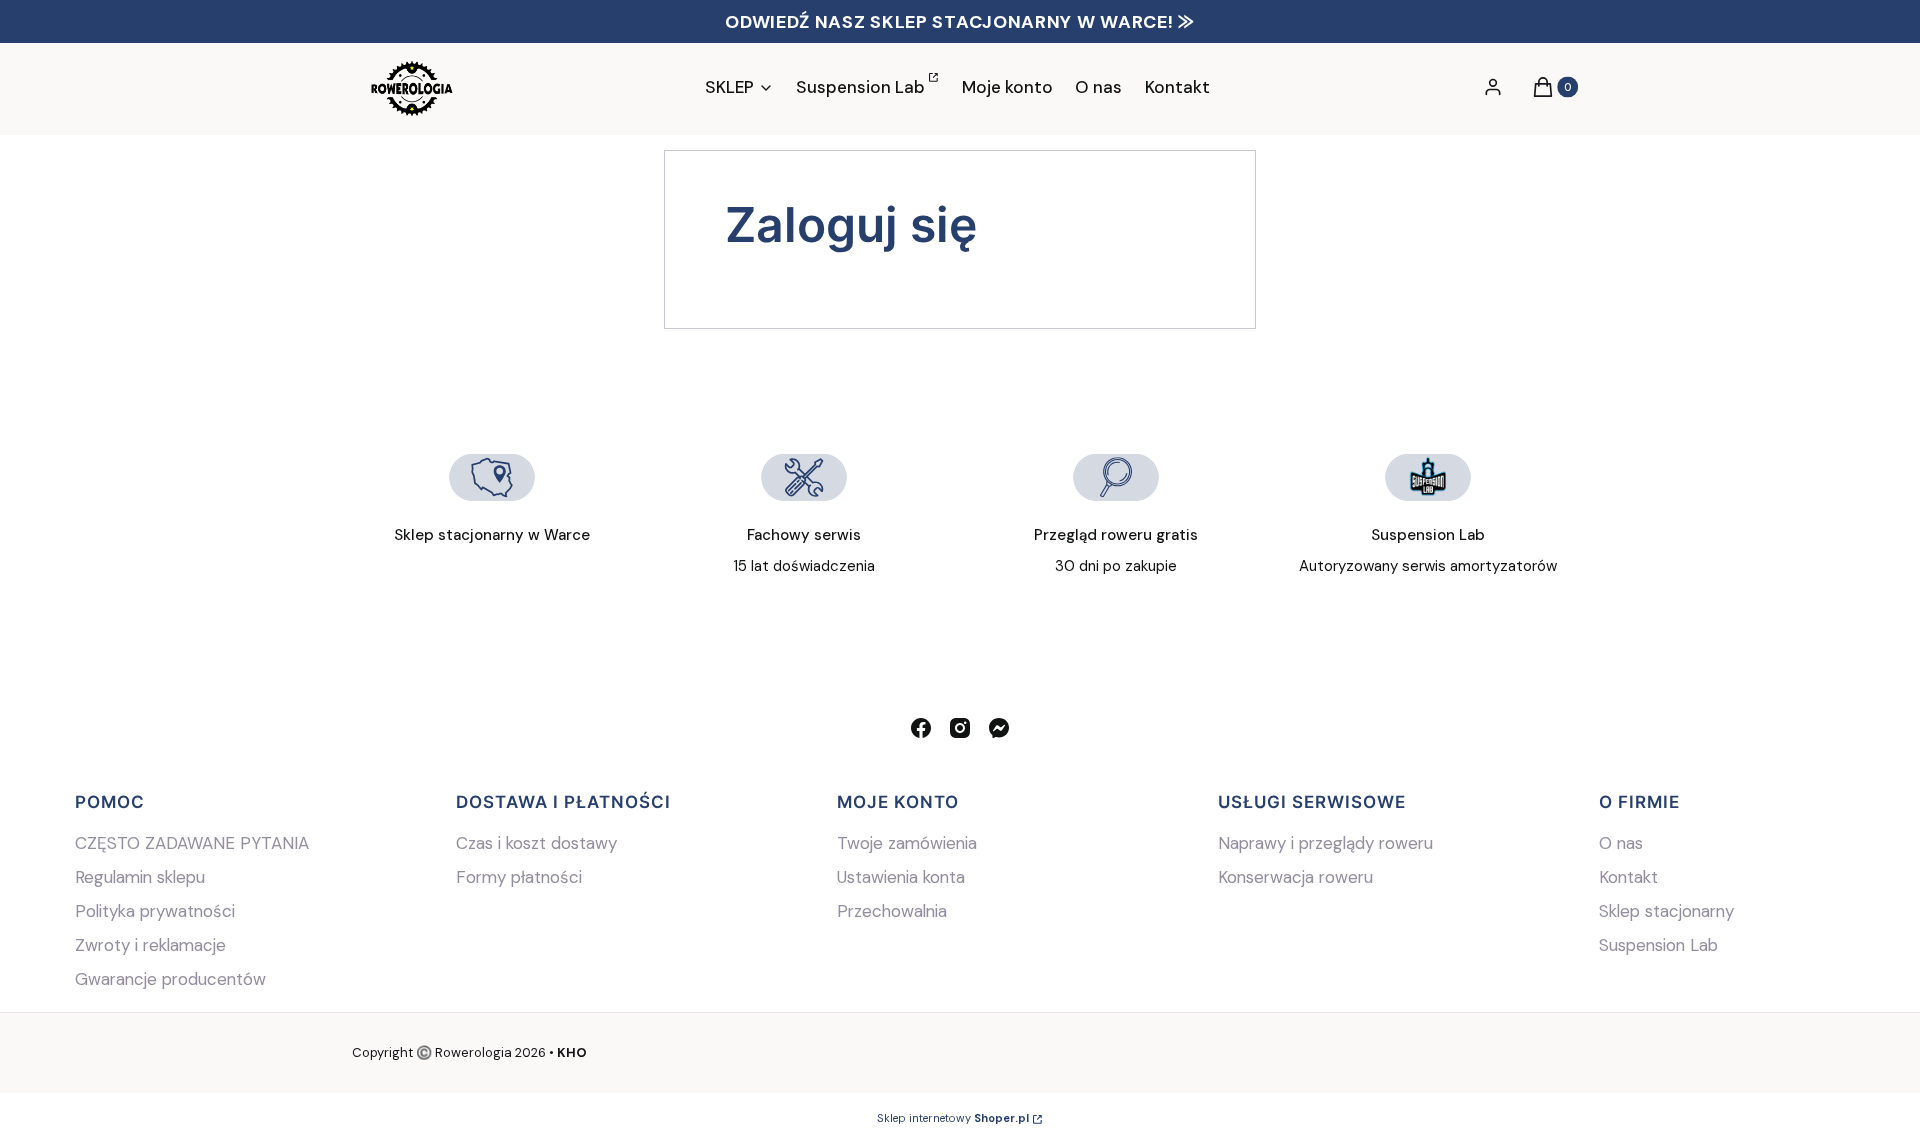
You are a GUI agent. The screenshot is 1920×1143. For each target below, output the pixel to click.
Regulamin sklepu (140, 877)
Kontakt (1628, 877)
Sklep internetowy (953, 1118)
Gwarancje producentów (170, 979)
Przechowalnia (892, 911)
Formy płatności (519, 877)
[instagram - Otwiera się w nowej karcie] (960, 728)
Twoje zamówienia (907, 843)
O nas (1621, 843)
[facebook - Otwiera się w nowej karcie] (921, 728)
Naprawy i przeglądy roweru (1325, 843)
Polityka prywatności (155, 911)
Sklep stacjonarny (1666, 911)
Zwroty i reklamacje (150, 945)
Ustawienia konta (901, 877)
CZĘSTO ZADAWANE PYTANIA (192, 843)
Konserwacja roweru (1295, 877)
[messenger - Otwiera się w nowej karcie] (999, 728)
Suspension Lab (1661, 945)
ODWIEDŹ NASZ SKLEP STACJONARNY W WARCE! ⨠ (960, 22)
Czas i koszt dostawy (536, 843)
